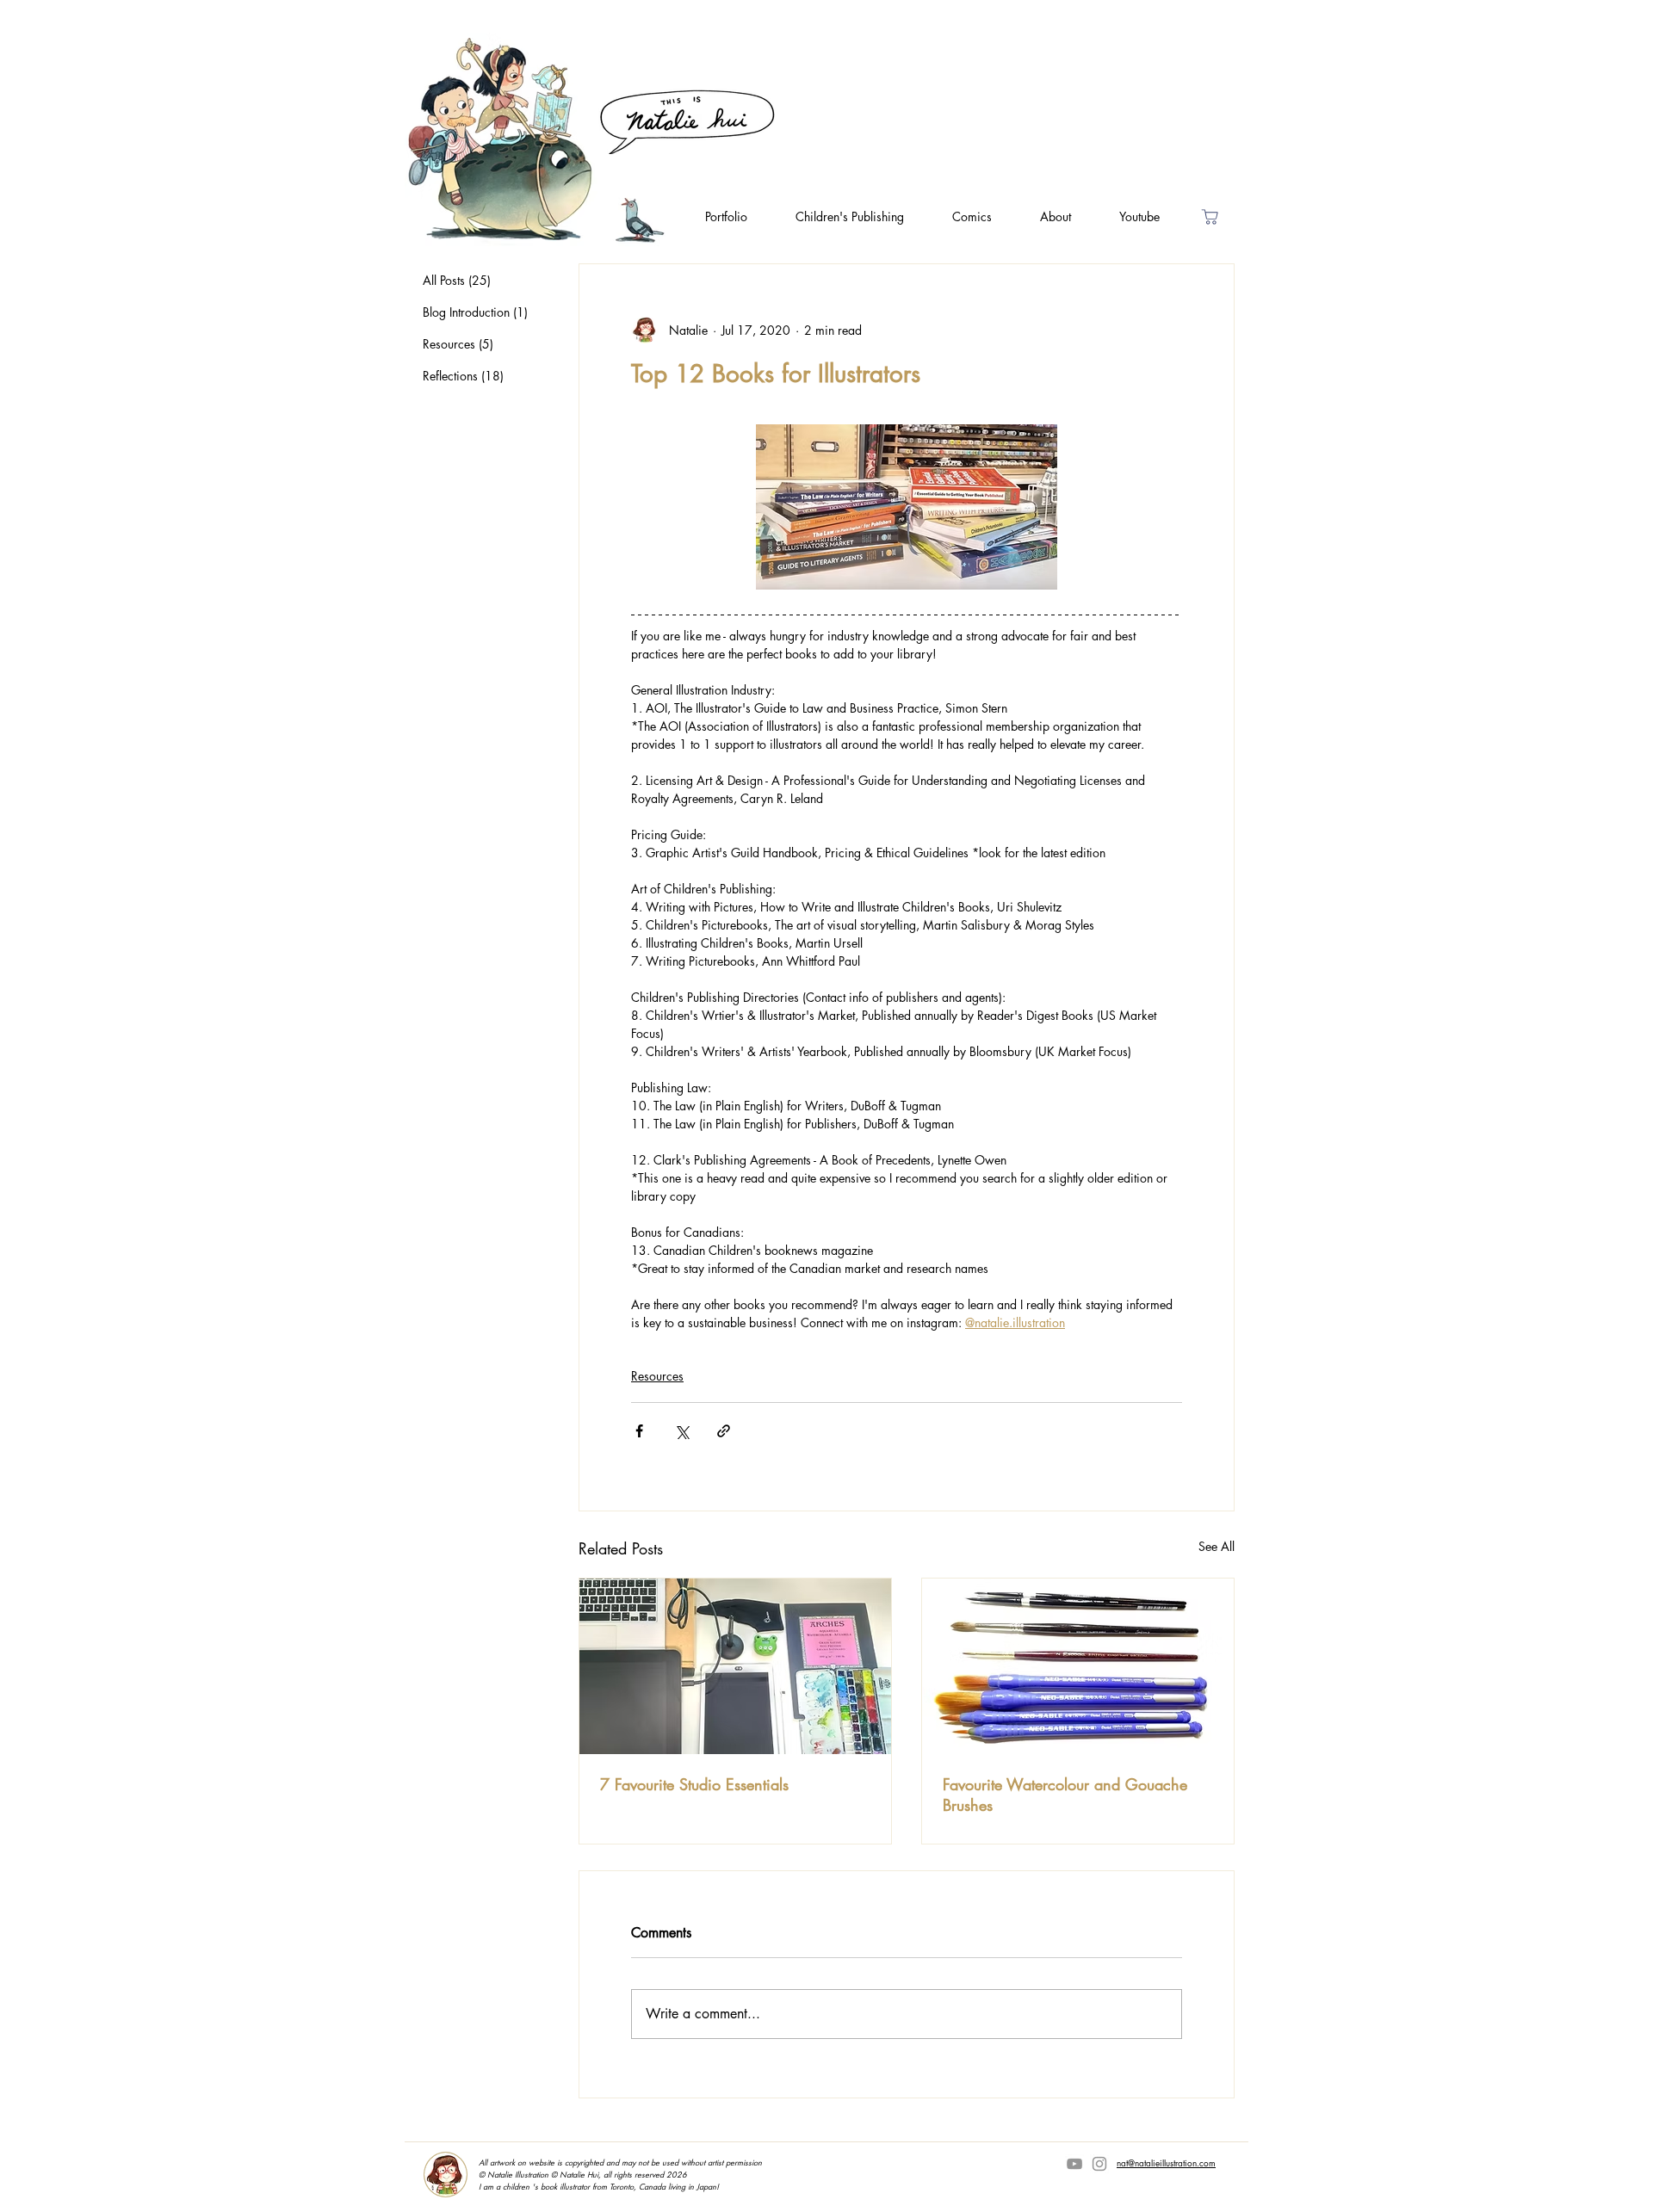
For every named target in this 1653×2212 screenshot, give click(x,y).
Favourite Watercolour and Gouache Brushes (1065, 1795)
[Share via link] (724, 1431)
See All (1217, 1546)
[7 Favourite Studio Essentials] (735, 1666)
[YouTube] (1074, 2164)
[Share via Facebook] (639, 1431)
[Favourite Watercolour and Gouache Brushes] (1078, 1666)
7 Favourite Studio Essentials (694, 1784)
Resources (657, 1376)
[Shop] (1210, 216)
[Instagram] (1099, 2164)
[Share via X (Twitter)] (681, 1431)
